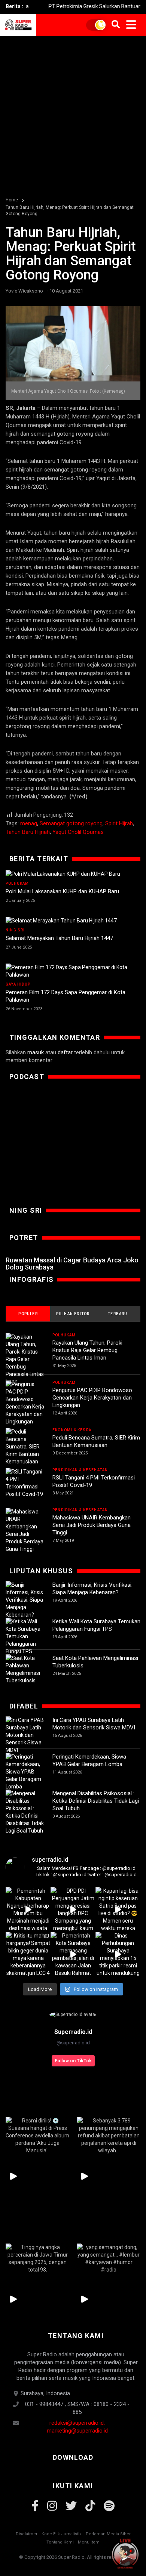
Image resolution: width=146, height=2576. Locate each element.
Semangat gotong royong (71, 823)
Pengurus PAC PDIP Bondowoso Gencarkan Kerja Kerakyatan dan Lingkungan (92, 1398)
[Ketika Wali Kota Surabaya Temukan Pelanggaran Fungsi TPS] (25, 1636)
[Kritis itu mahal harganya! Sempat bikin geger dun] (28, 1954)
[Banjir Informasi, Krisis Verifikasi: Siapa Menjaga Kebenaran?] (25, 1600)
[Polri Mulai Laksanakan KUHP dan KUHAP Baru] (73, 874)
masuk (36, 1052)
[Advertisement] (73, 113)
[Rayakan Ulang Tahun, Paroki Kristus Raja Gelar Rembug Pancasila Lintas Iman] (25, 1359)
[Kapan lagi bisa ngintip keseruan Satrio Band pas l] (118, 1909)
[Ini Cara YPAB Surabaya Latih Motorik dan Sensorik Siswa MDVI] (25, 1735)
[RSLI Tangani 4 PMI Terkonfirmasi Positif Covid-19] (25, 1483)
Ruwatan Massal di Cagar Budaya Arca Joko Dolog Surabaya (72, 1264)
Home (12, 200)
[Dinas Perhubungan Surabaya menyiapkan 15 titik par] (118, 1954)
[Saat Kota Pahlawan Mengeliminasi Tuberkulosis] (25, 1669)
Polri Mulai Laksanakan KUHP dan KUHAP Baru (62, 891)
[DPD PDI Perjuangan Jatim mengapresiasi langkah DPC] (73, 1909)
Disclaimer (27, 2534)
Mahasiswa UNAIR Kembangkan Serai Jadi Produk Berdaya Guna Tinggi (92, 1525)
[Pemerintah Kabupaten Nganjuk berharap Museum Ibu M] (28, 1909)
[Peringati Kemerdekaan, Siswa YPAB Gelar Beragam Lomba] (25, 1772)
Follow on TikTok (73, 2061)
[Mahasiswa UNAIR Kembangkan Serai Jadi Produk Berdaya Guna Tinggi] (25, 1530)
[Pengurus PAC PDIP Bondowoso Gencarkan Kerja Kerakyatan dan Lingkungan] (25, 1403)
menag (29, 823)
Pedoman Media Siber (108, 2534)
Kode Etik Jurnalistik (62, 2534)
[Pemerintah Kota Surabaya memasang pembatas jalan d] (73, 1954)
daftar (65, 1052)
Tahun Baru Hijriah (28, 832)
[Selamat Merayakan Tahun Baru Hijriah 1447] (73, 921)
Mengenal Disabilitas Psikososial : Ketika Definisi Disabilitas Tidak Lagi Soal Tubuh (96, 1801)
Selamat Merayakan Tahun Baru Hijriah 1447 (59, 938)
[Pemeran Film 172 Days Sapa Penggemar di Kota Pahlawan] (73, 971)
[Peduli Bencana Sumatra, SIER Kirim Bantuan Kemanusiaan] (25, 1447)
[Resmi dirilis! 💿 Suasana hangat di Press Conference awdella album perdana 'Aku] (37, 2135)
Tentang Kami (60, 2542)
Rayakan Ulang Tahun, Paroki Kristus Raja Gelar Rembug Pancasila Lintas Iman (87, 1350)
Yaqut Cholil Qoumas (78, 832)
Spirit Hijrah (119, 823)
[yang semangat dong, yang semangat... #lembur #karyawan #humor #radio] (109, 2258)
